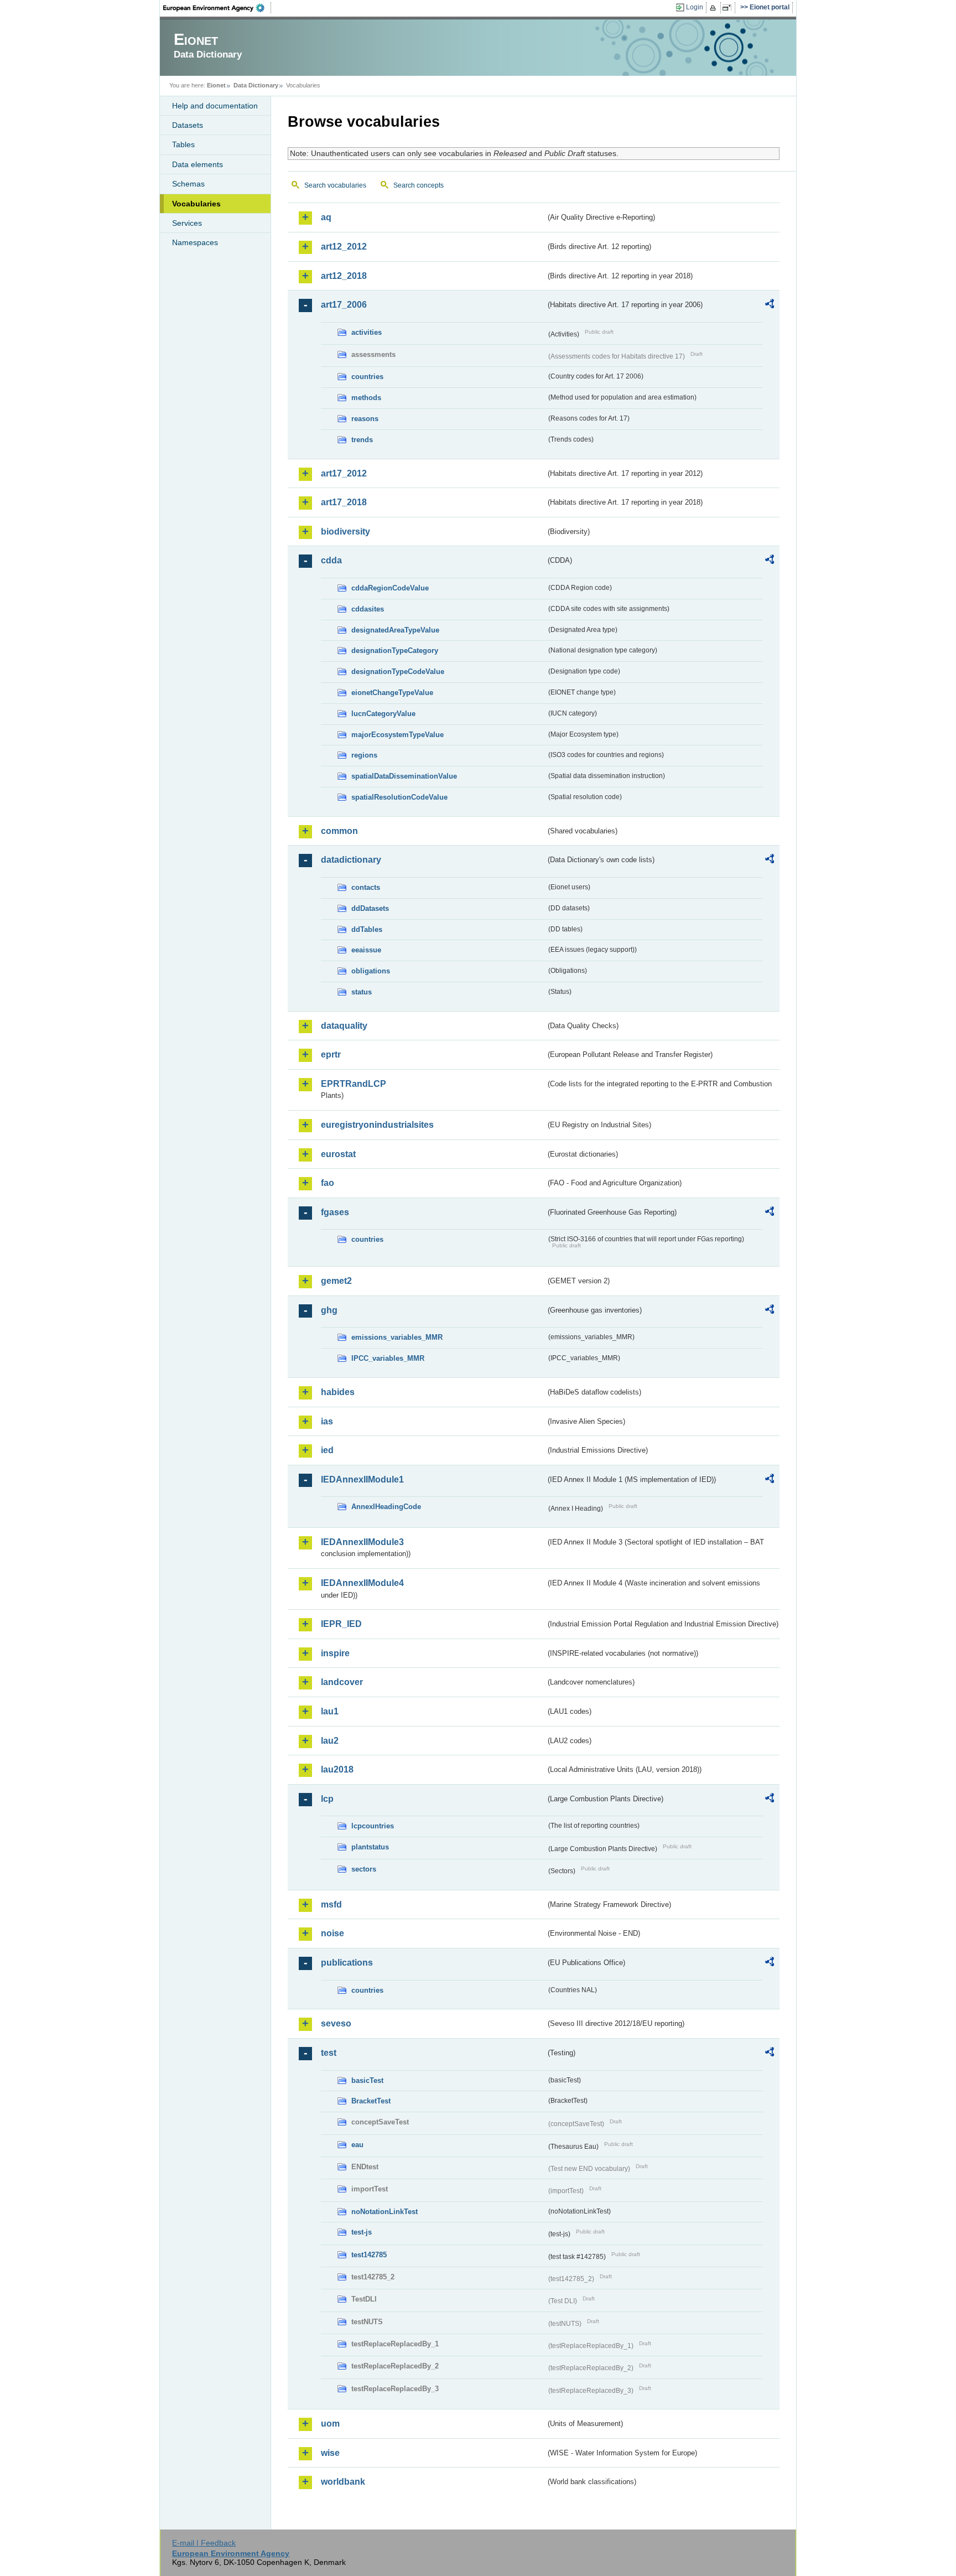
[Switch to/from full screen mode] (729, 8)
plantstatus (370, 1847)
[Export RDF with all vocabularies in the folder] (770, 305)
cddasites (368, 609)
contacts (366, 887)
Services (187, 223)
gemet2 (336, 1281)
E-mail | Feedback (204, 2543)
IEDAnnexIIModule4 (362, 1583)
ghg (329, 1310)
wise (330, 2453)
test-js (362, 2232)
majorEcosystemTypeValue (398, 735)
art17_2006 (344, 305)
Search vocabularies (335, 185)
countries (367, 377)
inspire (335, 1653)
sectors (364, 1869)
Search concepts (419, 185)
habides (338, 1392)
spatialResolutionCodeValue (399, 797)
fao (328, 1183)
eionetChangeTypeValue (392, 693)
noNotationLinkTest (385, 2212)
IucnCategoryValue (383, 714)
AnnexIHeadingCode (386, 1507)
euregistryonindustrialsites (377, 1125)
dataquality (344, 1026)
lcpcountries (373, 1826)
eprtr (331, 1054)
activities (367, 332)
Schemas (188, 184)
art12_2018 (344, 276)
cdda (331, 560)
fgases (335, 1212)
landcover (342, 1682)
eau (357, 2145)
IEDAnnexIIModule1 (362, 1479)
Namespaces (195, 242)
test (329, 2053)
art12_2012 (344, 247)
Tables (183, 144)
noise (332, 1933)
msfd (331, 1904)
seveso (336, 2023)
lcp (327, 1799)
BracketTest (371, 2101)
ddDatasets (370, 908)
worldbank (343, 2482)
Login (695, 7)
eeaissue (366, 950)
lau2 (330, 1741)
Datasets (188, 125)
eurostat (338, 1154)
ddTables (367, 929)
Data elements (198, 164)
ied (327, 1450)
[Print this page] (715, 8)
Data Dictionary (256, 85)
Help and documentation (215, 106)
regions (364, 755)
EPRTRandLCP (354, 1084)
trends (362, 440)
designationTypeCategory (395, 651)
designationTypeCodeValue (398, 672)
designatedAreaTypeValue (395, 630)
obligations (371, 971)
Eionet (216, 85)
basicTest (367, 2080)
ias (327, 1421)
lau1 (330, 1711)
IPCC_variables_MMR (388, 1358)
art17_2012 (344, 473)
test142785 (369, 2255)
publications (347, 1963)
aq (326, 217)
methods (366, 398)
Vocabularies (196, 204)
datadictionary (351, 860)
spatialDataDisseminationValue (404, 776)
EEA (217, 8)
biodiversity (345, 532)
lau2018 (337, 1769)
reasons (365, 419)
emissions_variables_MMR (397, 1337)
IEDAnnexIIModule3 (362, 1542)
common (339, 831)
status (362, 992)
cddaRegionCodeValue (390, 588)
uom (330, 2424)
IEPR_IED (341, 1624)
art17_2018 (344, 502)
